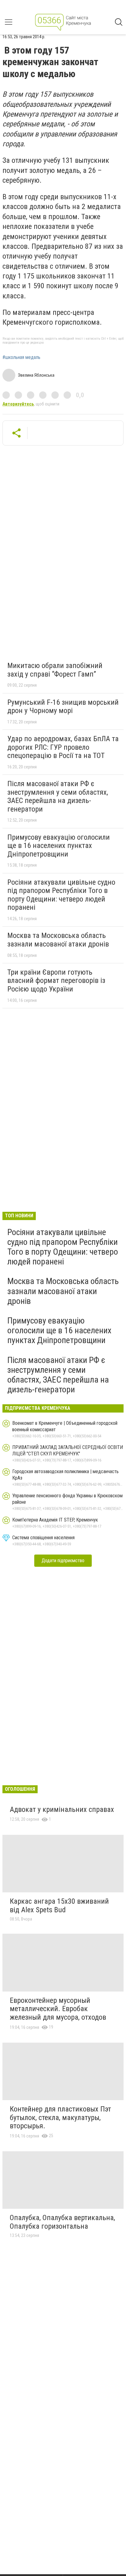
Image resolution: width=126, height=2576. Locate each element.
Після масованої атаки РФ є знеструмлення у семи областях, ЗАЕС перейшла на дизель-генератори (58, 796)
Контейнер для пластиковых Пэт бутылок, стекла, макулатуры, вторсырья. (60, 2117)
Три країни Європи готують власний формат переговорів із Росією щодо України (56, 981)
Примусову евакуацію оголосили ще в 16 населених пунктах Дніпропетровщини (59, 846)
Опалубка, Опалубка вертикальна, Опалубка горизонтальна (62, 2222)
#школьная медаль (21, 357)
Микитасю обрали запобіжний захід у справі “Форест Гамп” (55, 670)
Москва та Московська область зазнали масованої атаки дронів (58, 940)
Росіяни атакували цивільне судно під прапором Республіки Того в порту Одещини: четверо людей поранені (61, 895)
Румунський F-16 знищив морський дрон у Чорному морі (63, 707)
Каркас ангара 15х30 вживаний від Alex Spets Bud (59, 1906)
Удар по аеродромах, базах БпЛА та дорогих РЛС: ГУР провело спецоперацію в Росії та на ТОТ (63, 747)
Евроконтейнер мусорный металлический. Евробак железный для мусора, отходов (58, 2009)
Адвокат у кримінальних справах (62, 1809)
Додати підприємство (63, 1561)
